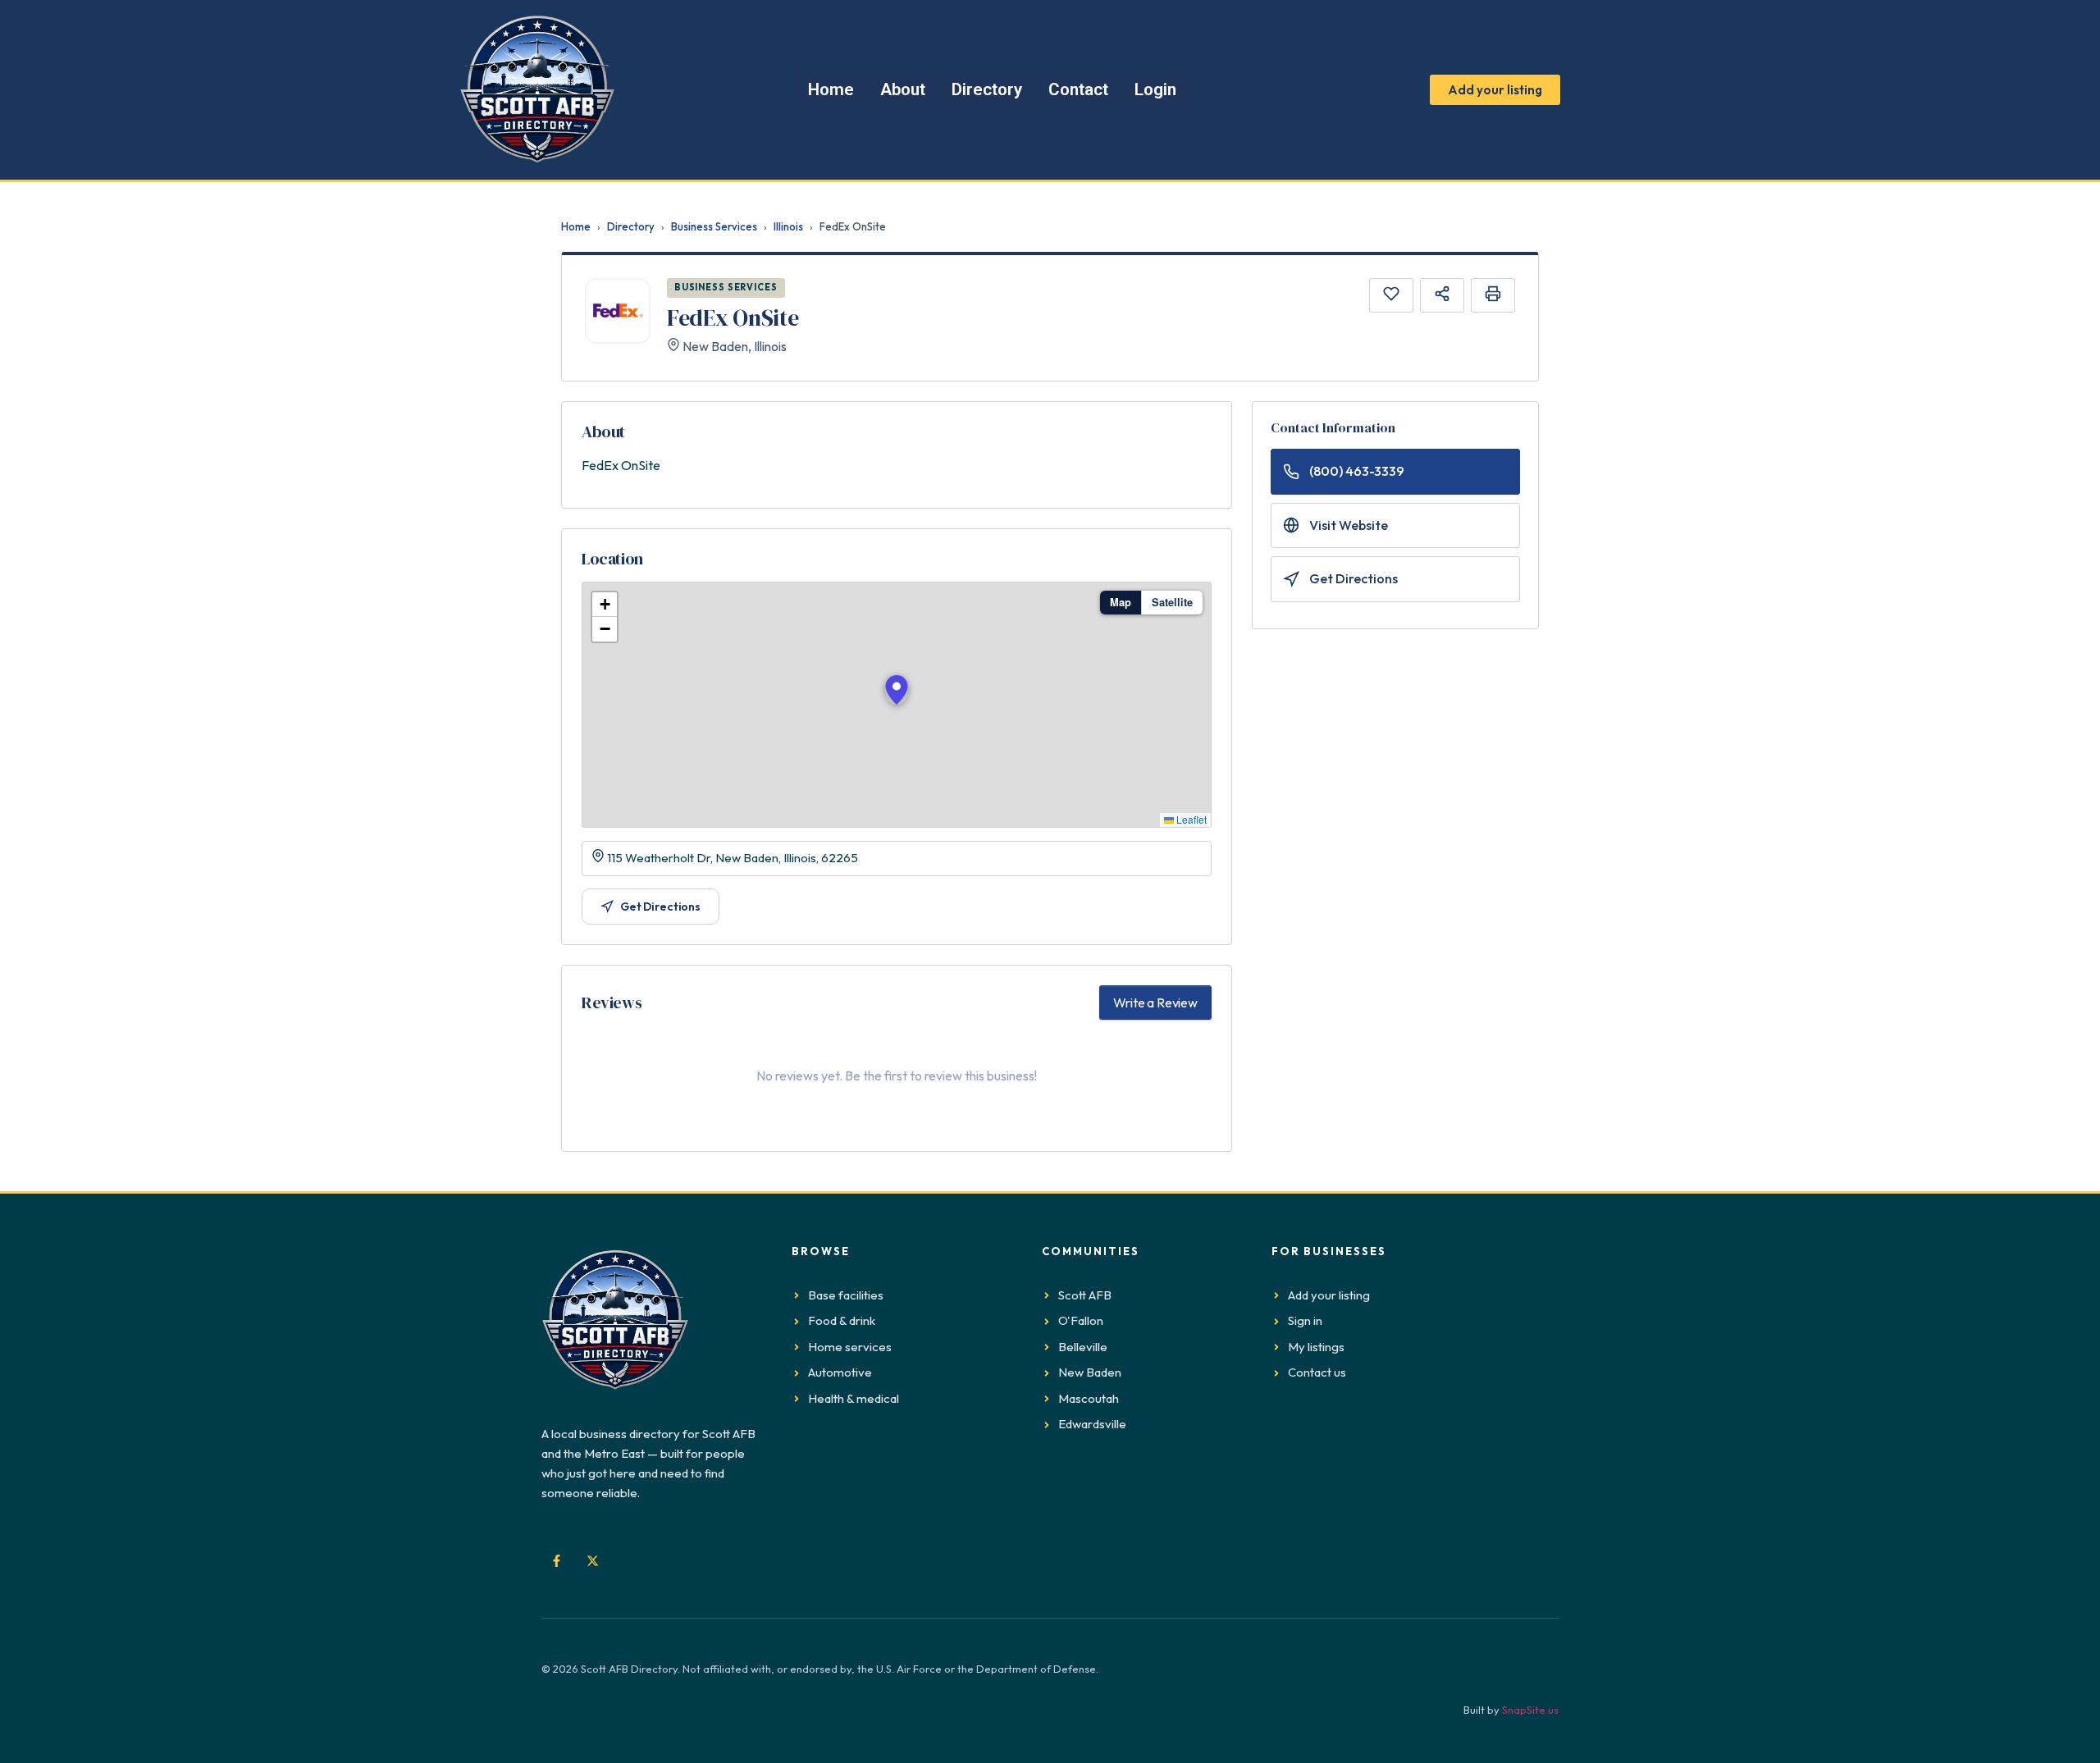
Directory (631, 226)
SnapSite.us (1530, 1710)
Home (576, 226)
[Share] (1442, 295)
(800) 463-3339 (1357, 471)
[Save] (1391, 295)
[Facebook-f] (556, 1560)
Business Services (714, 226)
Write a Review (1155, 1003)
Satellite (1172, 602)
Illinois (788, 226)
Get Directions (660, 907)
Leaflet (1190, 819)
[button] (897, 690)
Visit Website (1349, 525)
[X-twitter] (592, 1560)
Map (1121, 602)
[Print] (1493, 295)
